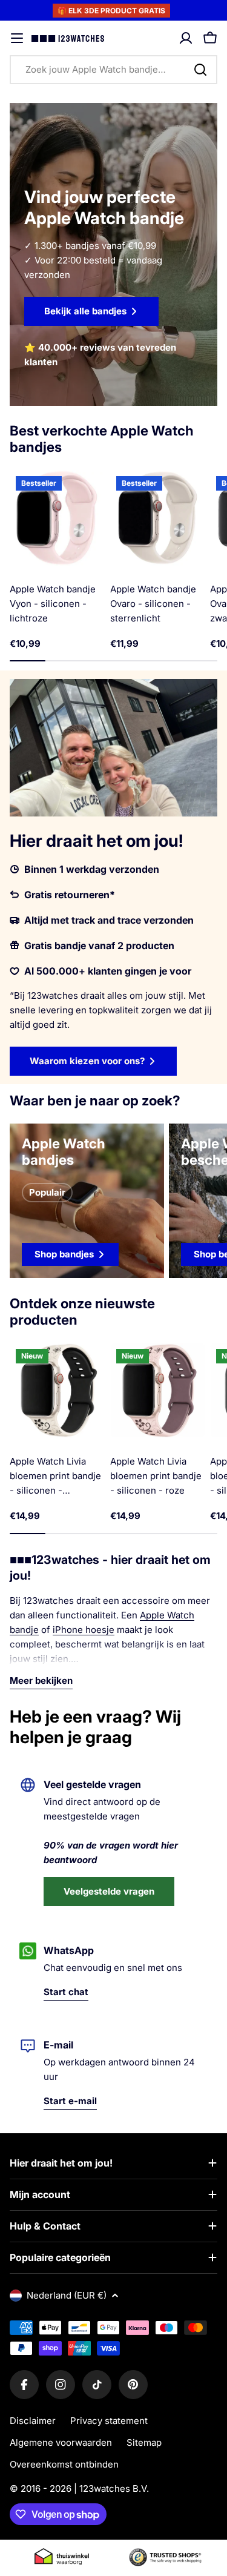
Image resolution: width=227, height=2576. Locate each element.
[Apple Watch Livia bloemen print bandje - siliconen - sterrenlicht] (58, 1391)
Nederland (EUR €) (67, 2295)
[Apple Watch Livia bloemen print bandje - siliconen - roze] (158, 1391)
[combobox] (113, 70)
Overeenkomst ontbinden (64, 2464)
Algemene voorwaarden (61, 2442)
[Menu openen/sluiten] (17, 38)
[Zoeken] (200, 70)
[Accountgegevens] (186, 38)
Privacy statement (109, 2421)
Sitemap (144, 2442)
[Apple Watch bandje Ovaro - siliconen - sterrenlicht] (158, 518)
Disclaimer (33, 2421)
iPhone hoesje (84, 1630)
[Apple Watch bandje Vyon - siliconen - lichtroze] (58, 518)
